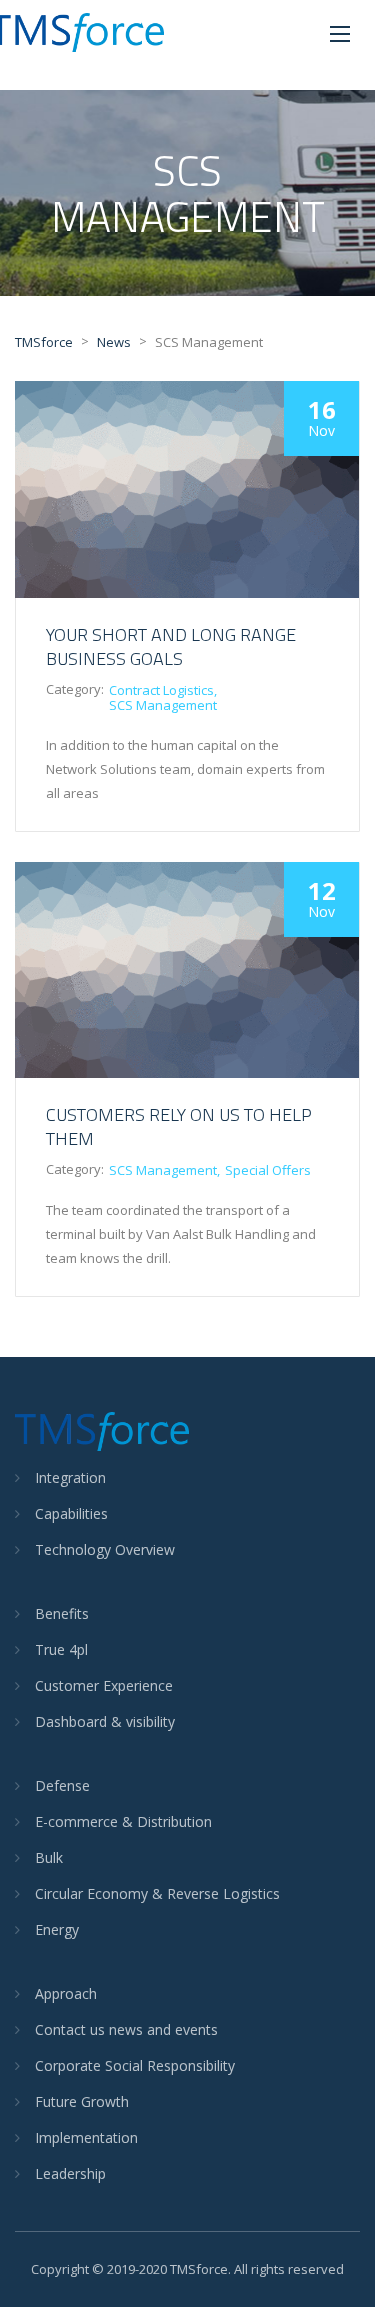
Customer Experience (104, 1685)
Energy (57, 1929)
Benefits (62, 1613)
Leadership (70, 2173)
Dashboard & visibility (105, 1721)
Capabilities (71, 1513)
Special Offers (268, 1170)
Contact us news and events (126, 2029)
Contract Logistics (161, 690)
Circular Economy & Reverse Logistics (157, 1893)
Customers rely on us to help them (179, 1126)
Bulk (49, 1857)
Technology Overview (105, 1549)
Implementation (86, 2137)
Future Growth (82, 2101)
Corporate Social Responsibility (135, 2065)
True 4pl (61, 1649)
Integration (70, 1477)
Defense (62, 1785)
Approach (66, 1993)
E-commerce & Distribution (123, 1821)
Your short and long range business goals (171, 646)
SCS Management (163, 705)
